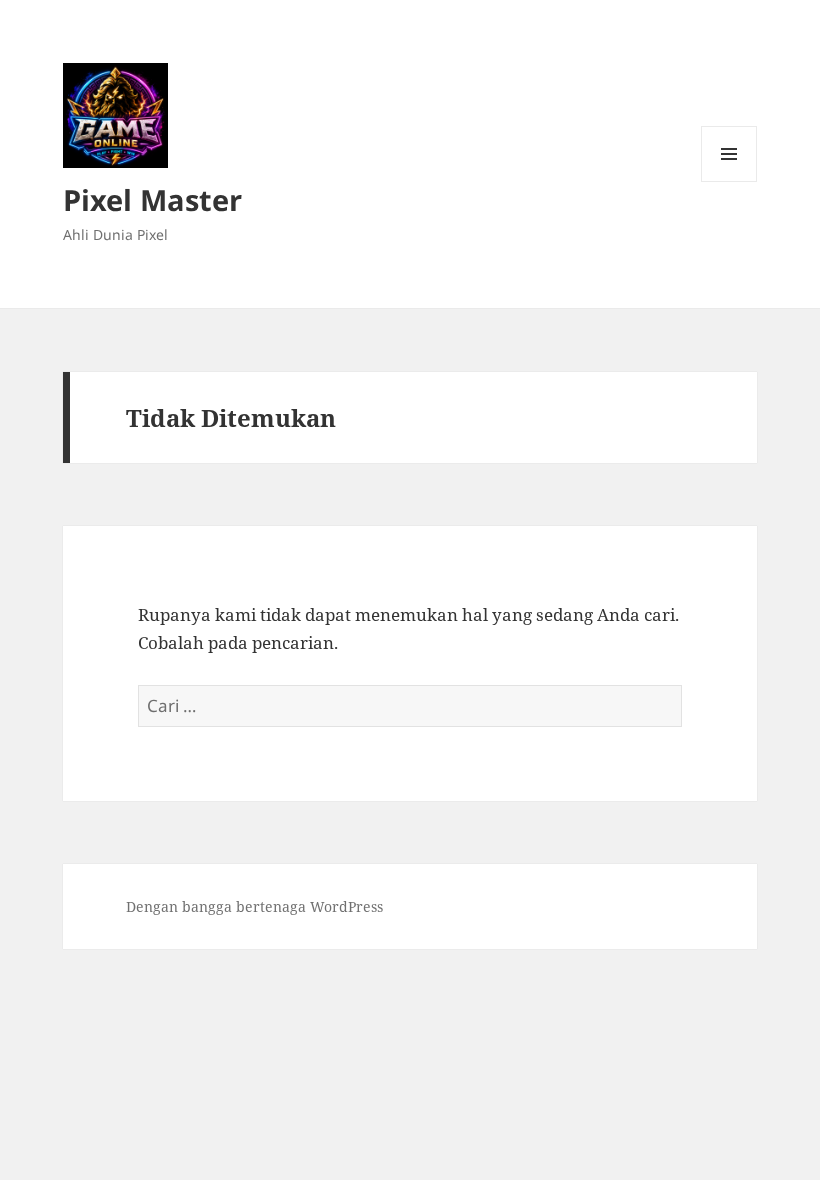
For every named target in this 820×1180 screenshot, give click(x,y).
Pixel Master (152, 199)
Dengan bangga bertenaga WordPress (254, 906)
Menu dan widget (729, 181)
